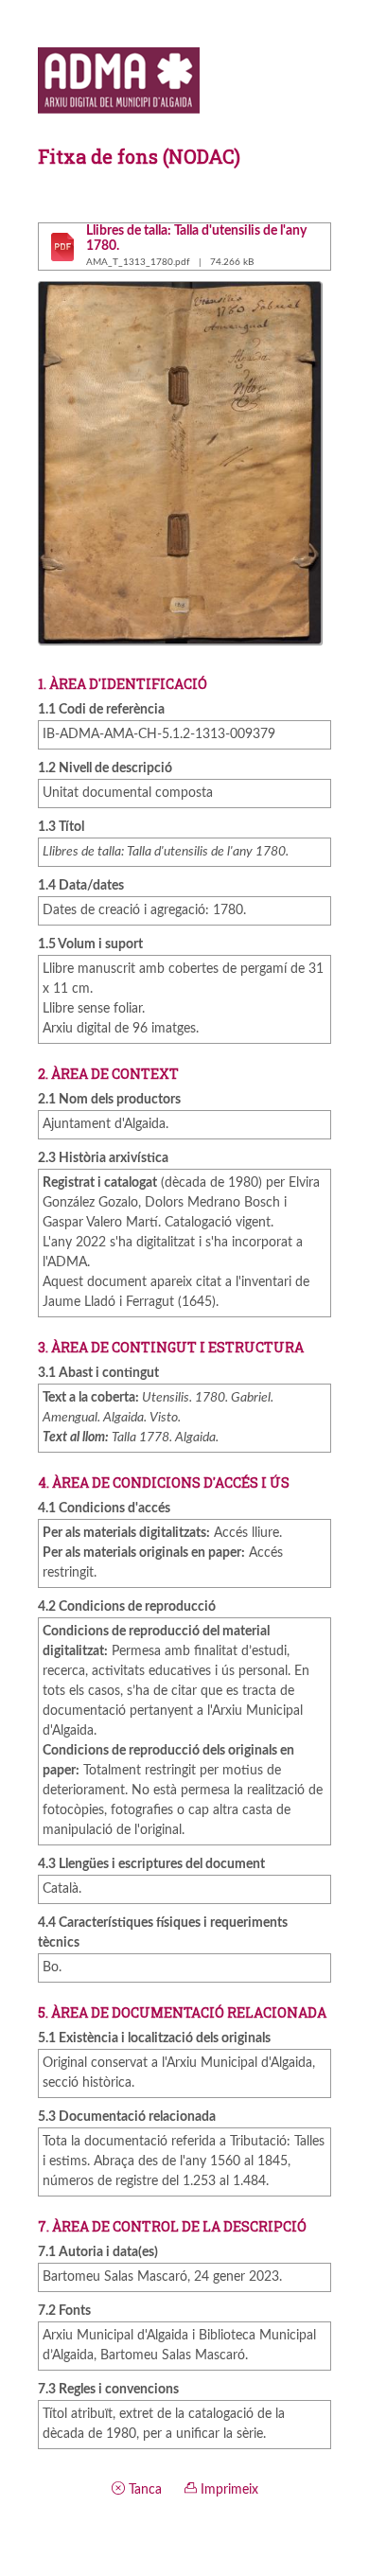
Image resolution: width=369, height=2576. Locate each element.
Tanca (143, 2490)
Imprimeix (228, 2490)
